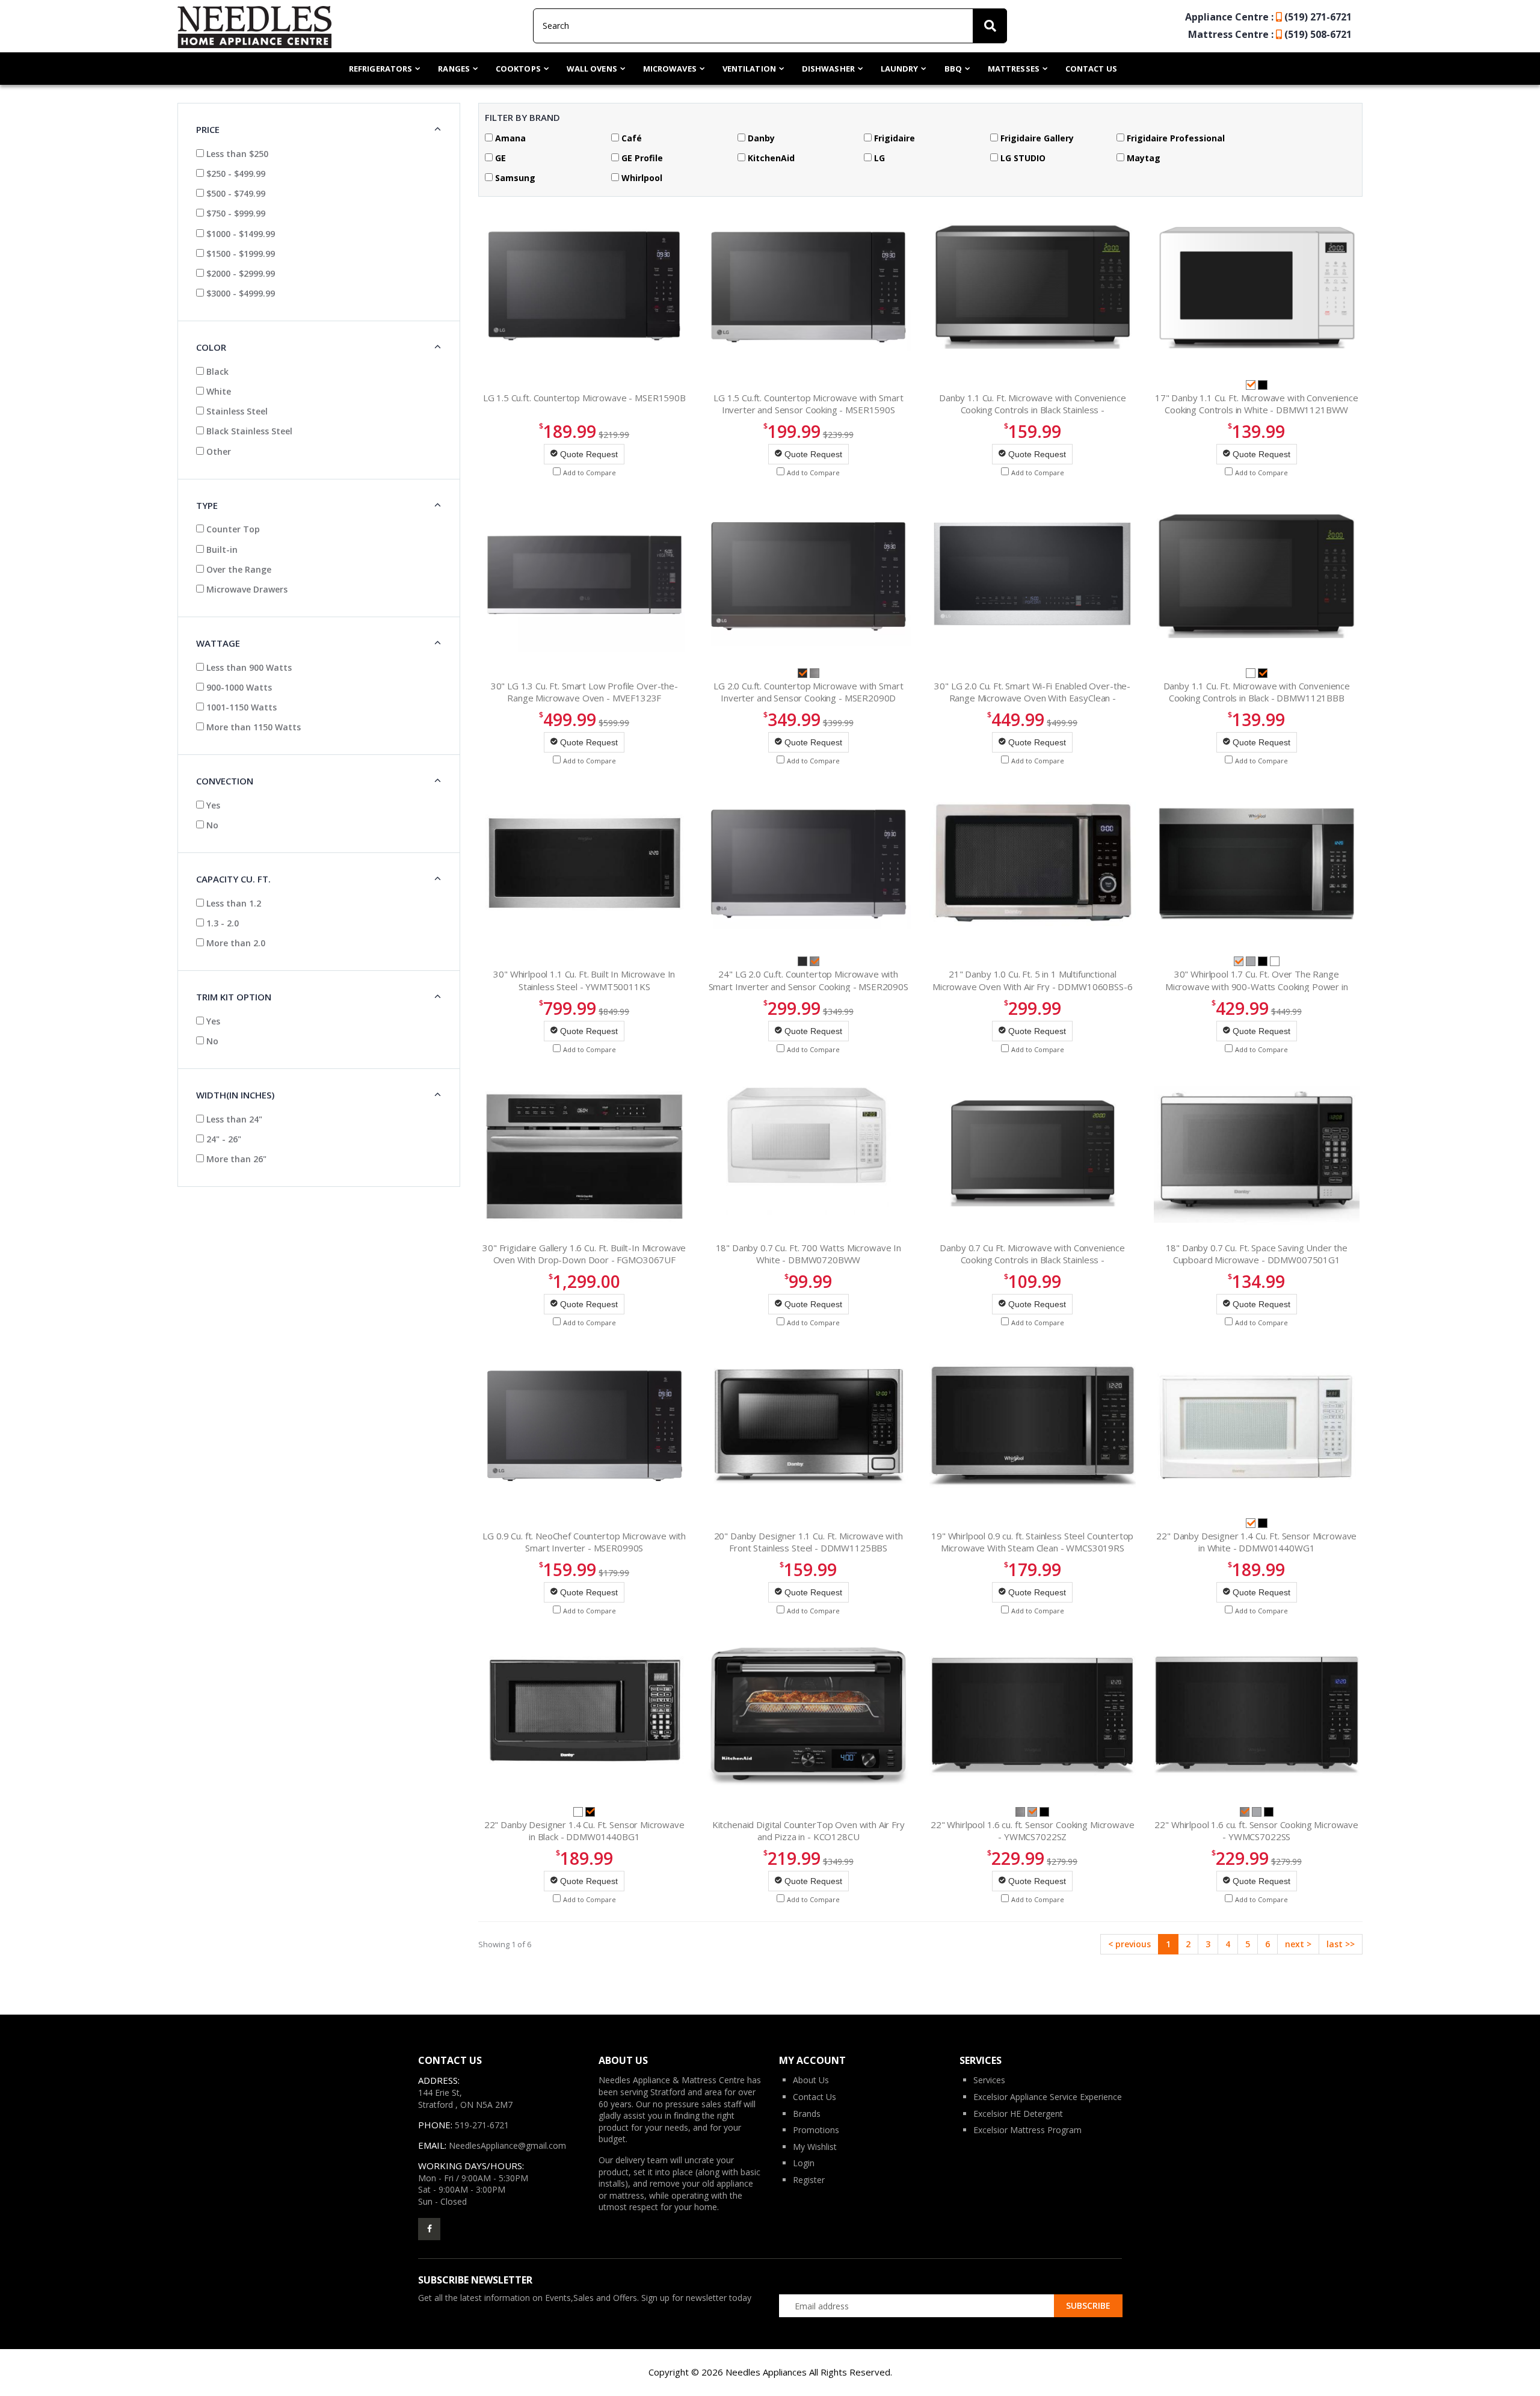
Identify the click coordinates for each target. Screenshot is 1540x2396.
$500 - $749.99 (235, 193)
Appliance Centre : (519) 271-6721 (1268, 17)
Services (989, 2080)
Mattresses (1014, 69)
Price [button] (208, 129)
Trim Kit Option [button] (234, 997)
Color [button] (211, 347)
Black (216, 371)
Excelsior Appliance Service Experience (1048, 2097)
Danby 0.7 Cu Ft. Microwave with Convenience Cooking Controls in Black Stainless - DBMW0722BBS (1032, 1260)
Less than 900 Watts (248, 667)
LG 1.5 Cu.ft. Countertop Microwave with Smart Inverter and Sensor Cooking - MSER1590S (808, 404)
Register (809, 2180)
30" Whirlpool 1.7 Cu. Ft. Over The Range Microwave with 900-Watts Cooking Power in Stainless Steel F (1257, 986)
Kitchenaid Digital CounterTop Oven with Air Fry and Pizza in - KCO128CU (808, 1831)
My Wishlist (815, 2147)
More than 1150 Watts (252, 727)
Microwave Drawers (246, 589)
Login (804, 2163)
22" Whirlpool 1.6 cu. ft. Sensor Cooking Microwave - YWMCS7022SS (1256, 1831)
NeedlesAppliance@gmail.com (507, 2145)
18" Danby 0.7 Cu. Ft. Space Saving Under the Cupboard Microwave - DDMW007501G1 (1257, 1254)
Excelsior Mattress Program (1027, 2130)
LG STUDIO (1022, 158)
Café (630, 138)
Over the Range (238, 569)
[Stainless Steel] (815, 672)
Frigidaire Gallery (1036, 138)
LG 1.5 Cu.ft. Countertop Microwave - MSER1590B (584, 398)
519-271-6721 (482, 2125)
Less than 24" (233, 1119)
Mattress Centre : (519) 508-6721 (1270, 34)
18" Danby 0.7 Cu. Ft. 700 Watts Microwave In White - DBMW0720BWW (808, 1254)
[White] (1252, 672)
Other (217, 451)
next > (1298, 1944)
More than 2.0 (235, 943)
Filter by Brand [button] (522, 117)
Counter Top (232, 529)
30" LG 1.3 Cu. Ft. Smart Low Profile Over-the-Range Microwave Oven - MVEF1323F (584, 692)
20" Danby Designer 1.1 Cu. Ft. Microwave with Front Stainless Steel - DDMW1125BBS (808, 1542)
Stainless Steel (236, 411)
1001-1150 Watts (240, 707)
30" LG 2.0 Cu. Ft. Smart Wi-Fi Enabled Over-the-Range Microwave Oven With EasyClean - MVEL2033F (1032, 698)
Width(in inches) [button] (235, 1095)
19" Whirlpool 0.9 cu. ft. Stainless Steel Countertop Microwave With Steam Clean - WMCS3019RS (1032, 1542)
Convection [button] (225, 781)
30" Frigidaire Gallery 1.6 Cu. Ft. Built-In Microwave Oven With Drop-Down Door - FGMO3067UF (584, 1254)
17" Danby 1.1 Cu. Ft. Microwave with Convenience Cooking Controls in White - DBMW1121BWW (1257, 404)
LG (878, 158)
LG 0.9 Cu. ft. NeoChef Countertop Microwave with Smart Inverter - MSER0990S (584, 1542)
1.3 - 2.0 (221, 923)
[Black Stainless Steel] (804, 960)
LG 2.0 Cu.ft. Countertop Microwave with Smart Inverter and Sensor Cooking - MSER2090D (808, 692)
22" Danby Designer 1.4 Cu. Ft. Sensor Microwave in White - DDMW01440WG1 (1256, 1542)
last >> (1341, 1944)
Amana (509, 138)
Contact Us (1091, 69)
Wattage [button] (218, 643)
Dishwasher (828, 69)
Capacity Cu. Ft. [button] (233, 879)
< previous (1129, 1944)
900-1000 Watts (238, 687)
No (211, 825)
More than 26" (235, 1159)
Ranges (454, 69)
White (217, 391)
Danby (760, 138)
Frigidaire (893, 138)
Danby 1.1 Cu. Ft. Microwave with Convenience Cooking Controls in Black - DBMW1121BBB (1257, 692)
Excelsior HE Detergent (1018, 2114)
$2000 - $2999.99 (239, 273)
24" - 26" (223, 1139)
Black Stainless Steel (248, 431)
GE (499, 158)
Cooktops (518, 69)
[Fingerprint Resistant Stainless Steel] (1252, 960)
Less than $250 (236, 154)
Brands (807, 2114)
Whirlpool (641, 178)
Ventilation (749, 69)
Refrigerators (380, 69)
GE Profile (641, 158)
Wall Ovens (592, 69)
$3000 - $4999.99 (239, 293)
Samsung (514, 178)
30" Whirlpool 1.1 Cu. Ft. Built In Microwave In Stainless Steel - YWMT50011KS (584, 980)
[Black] (1263, 383)
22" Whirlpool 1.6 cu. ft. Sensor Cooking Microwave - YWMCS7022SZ (1033, 1831)
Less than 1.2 (233, 903)
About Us (811, 2080)
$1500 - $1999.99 (239, 254)
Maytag (1142, 158)
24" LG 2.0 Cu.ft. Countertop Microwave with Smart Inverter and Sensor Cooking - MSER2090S (808, 980)
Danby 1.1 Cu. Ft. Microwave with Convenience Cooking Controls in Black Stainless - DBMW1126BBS (1032, 410)
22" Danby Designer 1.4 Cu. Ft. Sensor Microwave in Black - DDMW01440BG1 (584, 1831)
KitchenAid (770, 158)
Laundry (900, 69)
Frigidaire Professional (1175, 138)
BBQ (953, 69)
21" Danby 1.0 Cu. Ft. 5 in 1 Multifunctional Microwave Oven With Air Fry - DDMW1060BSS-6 (1033, 980)
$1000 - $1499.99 (239, 234)
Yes (212, 805)
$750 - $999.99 (235, 213)
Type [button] (207, 505)
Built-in (221, 550)
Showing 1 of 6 (505, 1944)
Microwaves (670, 69)
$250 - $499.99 (235, 174)
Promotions (816, 2130)
